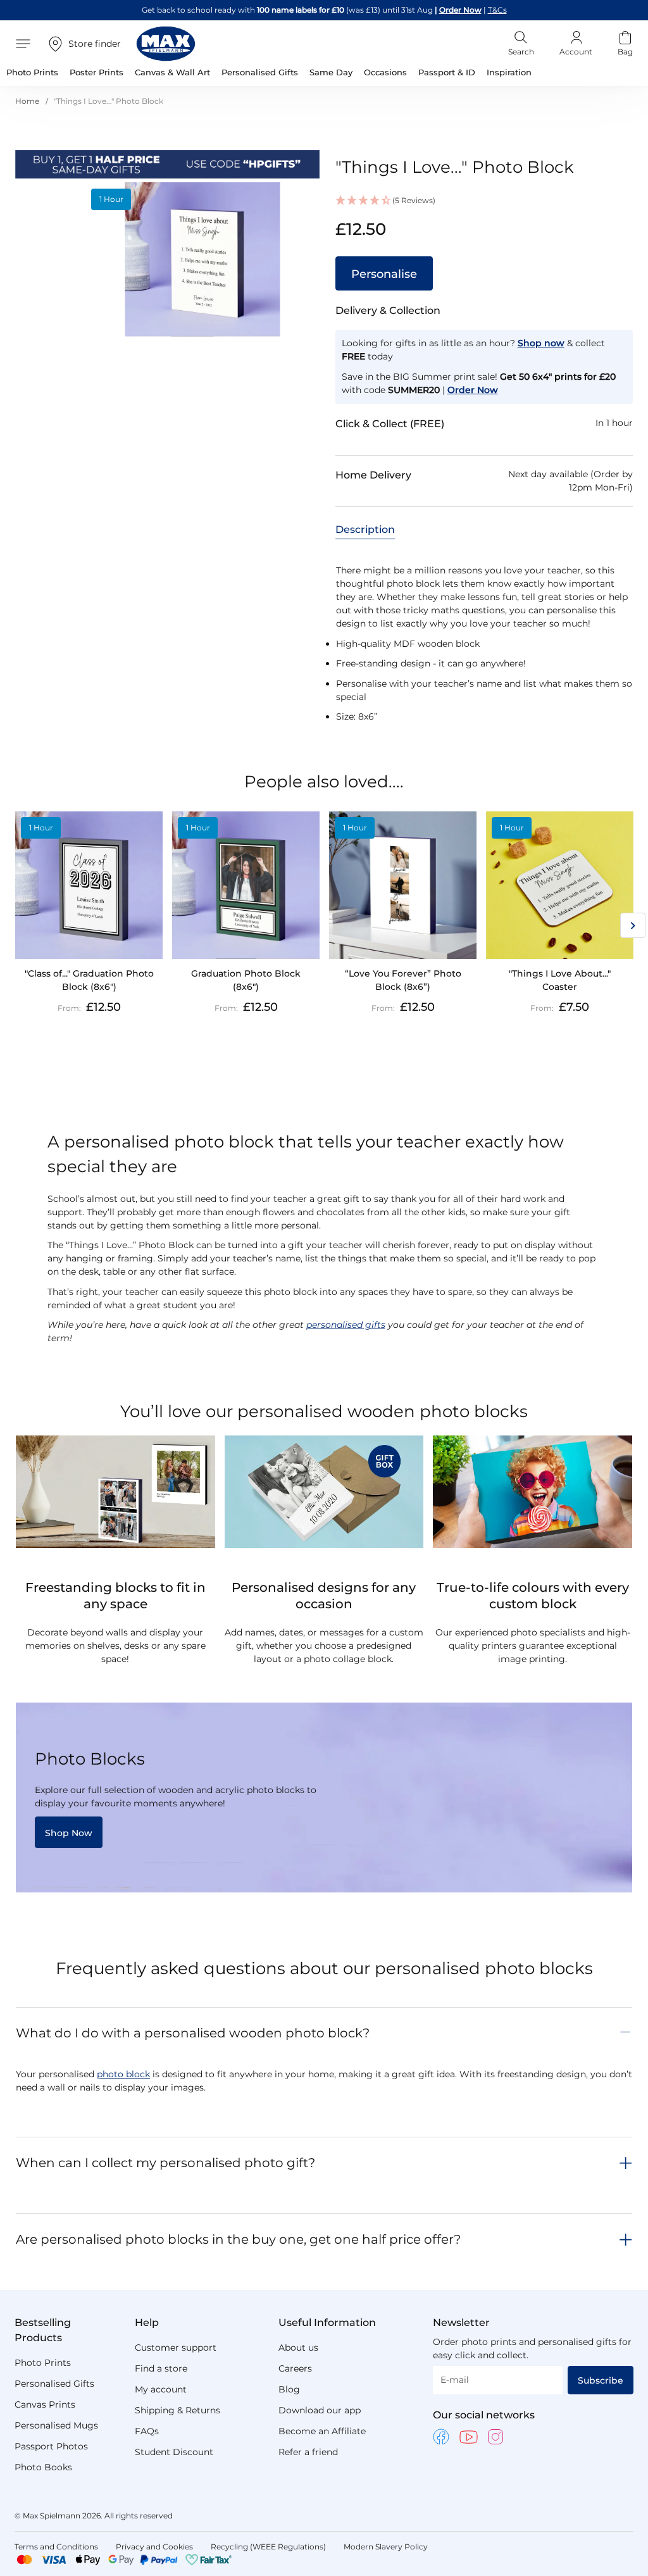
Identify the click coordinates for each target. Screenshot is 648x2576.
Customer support (176, 2348)
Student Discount (174, 2452)
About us (298, 2348)
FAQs (147, 2431)
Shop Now (69, 1833)
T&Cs (497, 10)
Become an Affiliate (322, 2431)
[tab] (365, 529)
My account (161, 2389)
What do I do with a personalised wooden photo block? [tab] (193, 2033)
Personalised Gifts (54, 2384)
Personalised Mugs (56, 2425)
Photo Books (43, 2467)
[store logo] (166, 44)
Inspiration (509, 72)
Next (633, 925)
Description (365, 529)
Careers (295, 2368)
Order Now (460, 10)
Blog (289, 2389)
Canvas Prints (45, 2404)
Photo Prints (43, 2363)
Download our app (320, 2410)
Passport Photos (51, 2446)
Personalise (384, 274)
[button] (484, 201)
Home (27, 101)
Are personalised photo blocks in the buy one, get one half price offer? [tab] (238, 2239)
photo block (123, 2074)
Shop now (541, 343)
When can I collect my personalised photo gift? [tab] (165, 2163)
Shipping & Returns (178, 2410)
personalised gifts (346, 1325)
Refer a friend (308, 2452)
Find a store (161, 2368)
